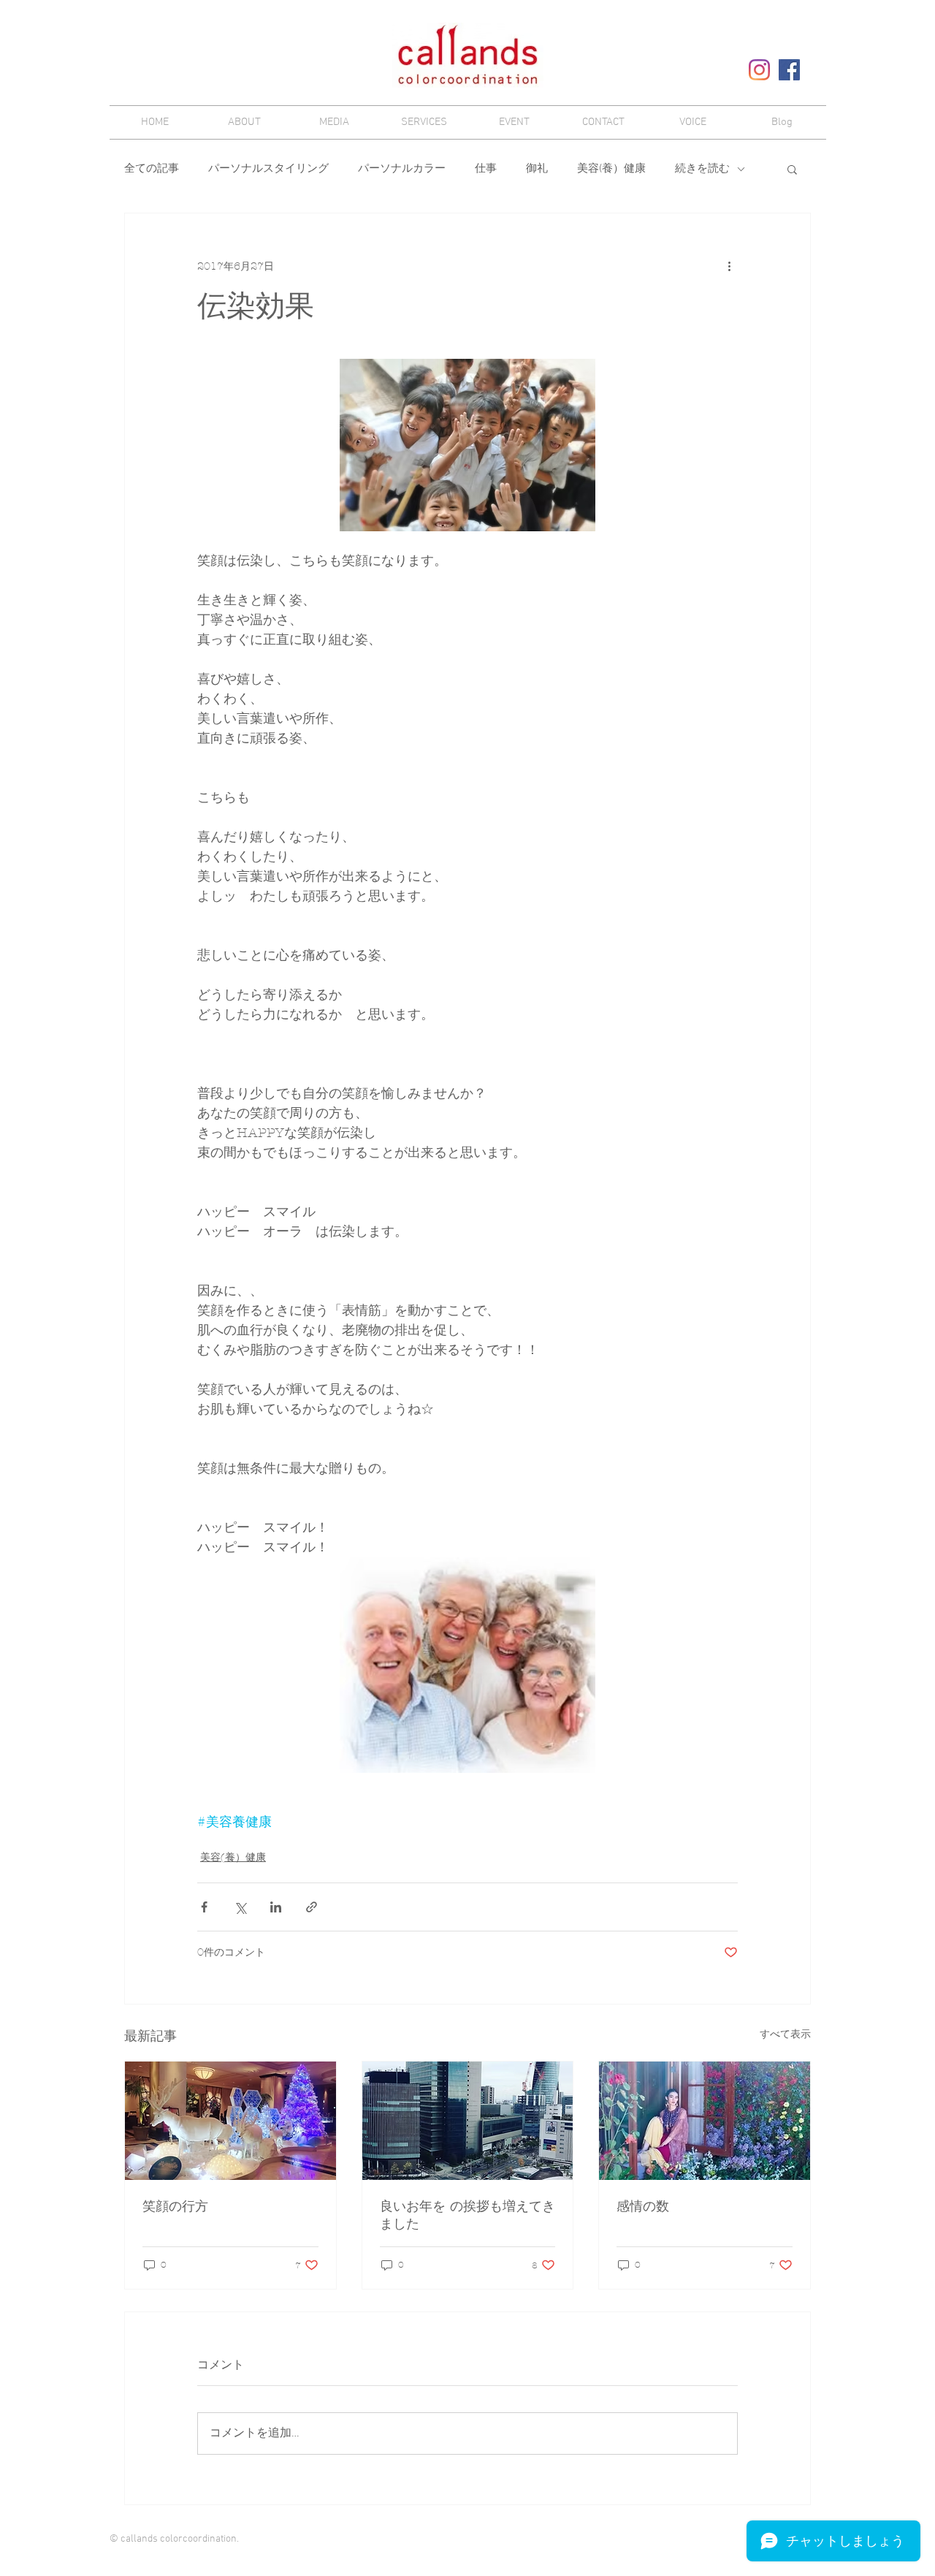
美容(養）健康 (611, 169)
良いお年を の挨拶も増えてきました (467, 2215)
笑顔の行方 (175, 2207)
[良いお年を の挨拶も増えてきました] (468, 2121)
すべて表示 (785, 2034)
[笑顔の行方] (230, 2121)
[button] (792, 169)
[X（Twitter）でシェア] (240, 1907)
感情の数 (643, 2207)
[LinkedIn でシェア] (276, 1907)
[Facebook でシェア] (204, 1907)
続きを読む (702, 169)
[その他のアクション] (729, 266)
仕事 (486, 169)
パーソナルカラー (402, 169)
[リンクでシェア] (312, 1907)
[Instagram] (759, 70)
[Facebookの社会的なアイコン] (789, 70)
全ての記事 (152, 169)
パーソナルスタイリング (268, 169)
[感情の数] (705, 2121)
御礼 (537, 169)
